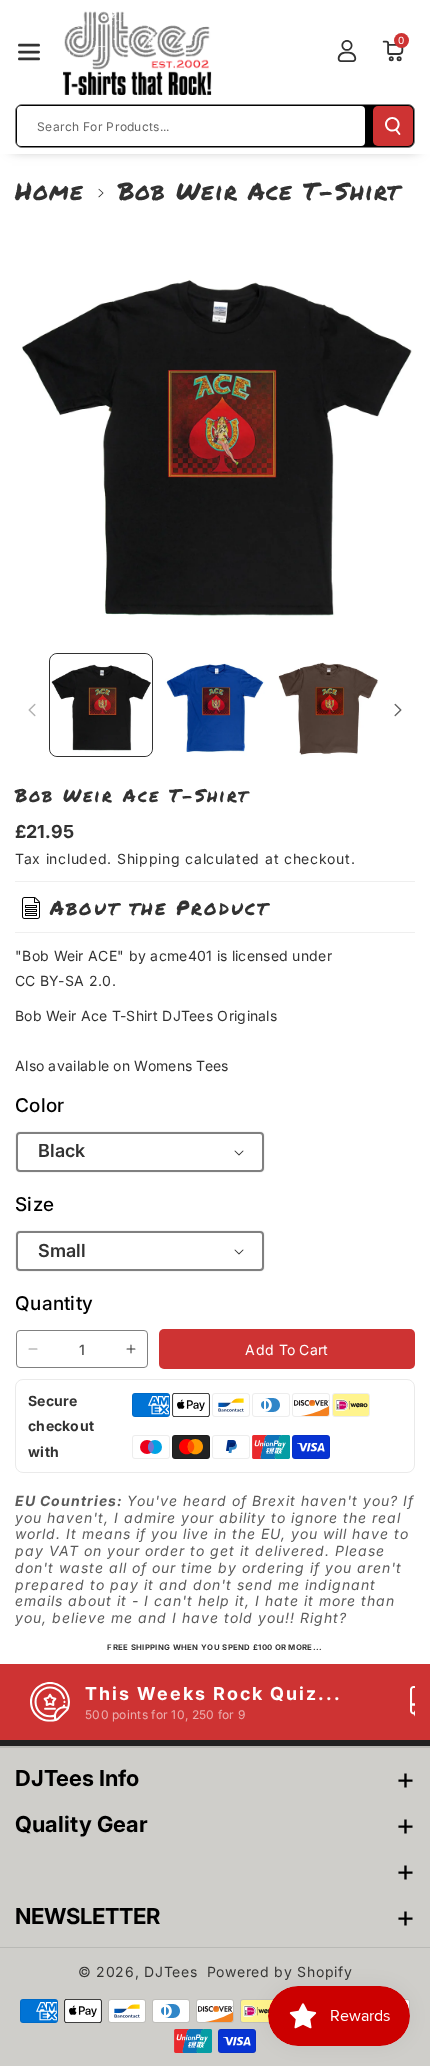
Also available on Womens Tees (122, 1065)
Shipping (149, 858)
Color (40, 1105)
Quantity (54, 1303)
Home (49, 190)
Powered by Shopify (280, 1971)
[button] (29, 52)
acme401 (181, 955)
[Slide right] (398, 710)
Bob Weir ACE (69, 955)
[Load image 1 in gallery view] (101, 705)
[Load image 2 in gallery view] (215, 705)
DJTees (170, 1971)
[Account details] (347, 51)
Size (34, 1204)
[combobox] (191, 126)
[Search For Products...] (393, 126)
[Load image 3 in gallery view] (328, 705)
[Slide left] (32, 710)
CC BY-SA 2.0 (63, 980)
